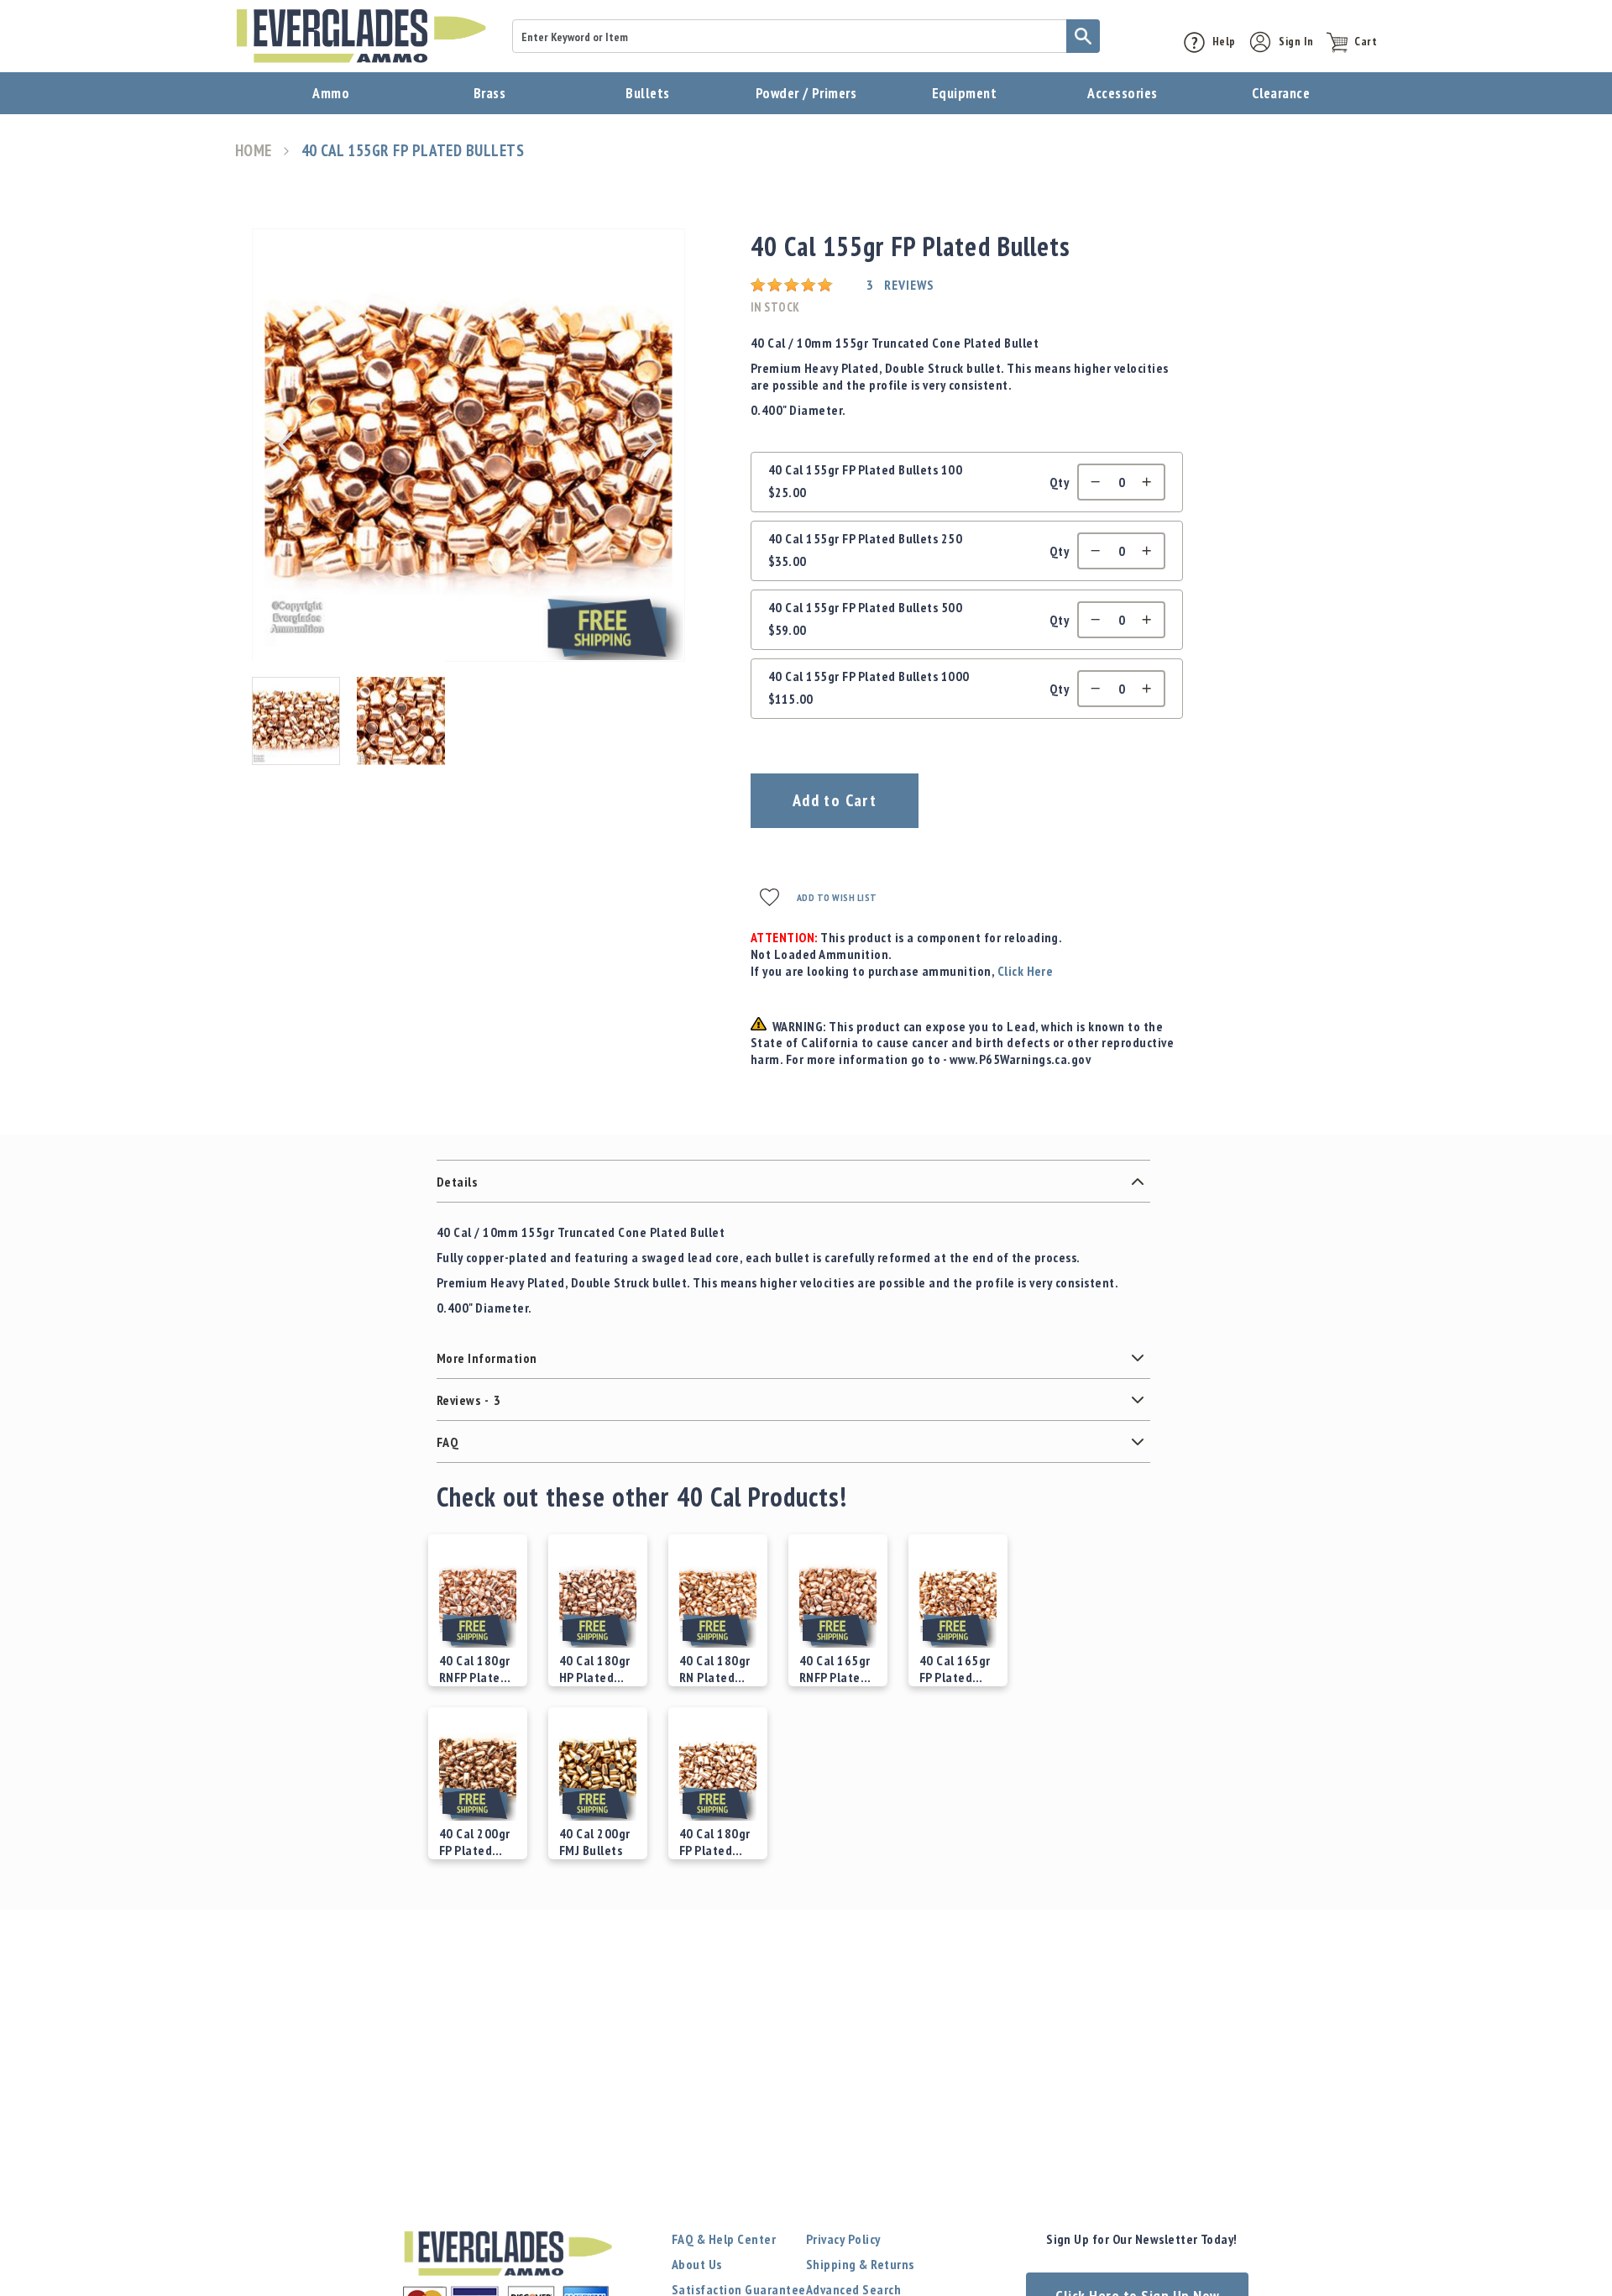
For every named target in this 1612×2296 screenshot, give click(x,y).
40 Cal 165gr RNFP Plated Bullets (835, 1669)
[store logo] (361, 36)
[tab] (793, 1182)
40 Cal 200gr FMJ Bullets (595, 1842)
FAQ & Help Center (724, 2239)
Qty (1059, 482)
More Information (487, 1358)
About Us (697, 2264)
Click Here (1026, 971)
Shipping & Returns (860, 2264)
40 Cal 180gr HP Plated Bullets (595, 1669)
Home (254, 151)
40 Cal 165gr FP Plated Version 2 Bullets (955, 1669)
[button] (285, 444)
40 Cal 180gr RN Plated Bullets (715, 1669)
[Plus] (1151, 482)
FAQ (447, 1442)
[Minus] (1091, 482)
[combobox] (806, 36)
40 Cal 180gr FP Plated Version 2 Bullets (715, 1842)
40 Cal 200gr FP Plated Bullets (475, 1842)
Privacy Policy (843, 2239)
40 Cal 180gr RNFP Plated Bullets (475, 1669)
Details (457, 1182)
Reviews (468, 1400)
